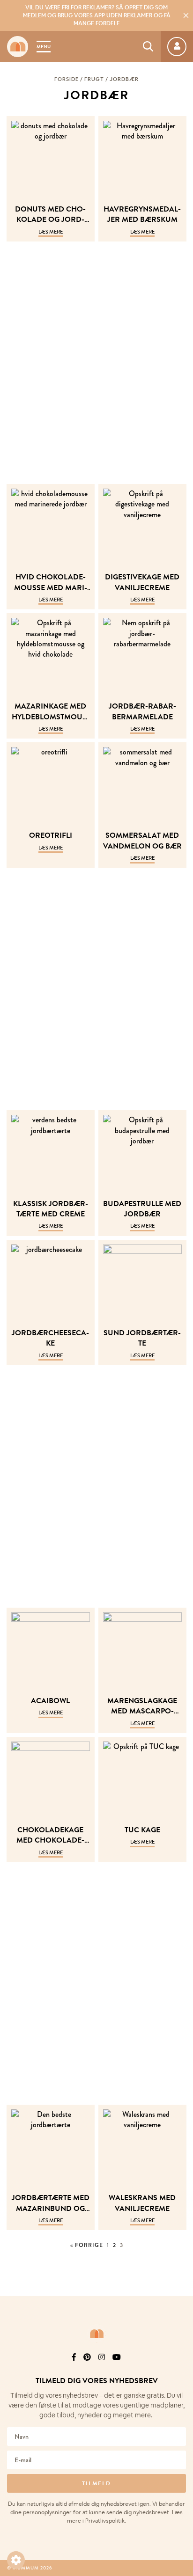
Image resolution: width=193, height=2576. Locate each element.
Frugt (94, 79)
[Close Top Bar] (186, 15)
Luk (180, 2357)
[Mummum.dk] (96, 2334)
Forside (67, 79)
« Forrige (87, 2245)
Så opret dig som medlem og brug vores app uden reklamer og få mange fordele (97, 15)
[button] (16, 2560)
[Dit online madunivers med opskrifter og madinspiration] (18, 47)
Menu (44, 47)
